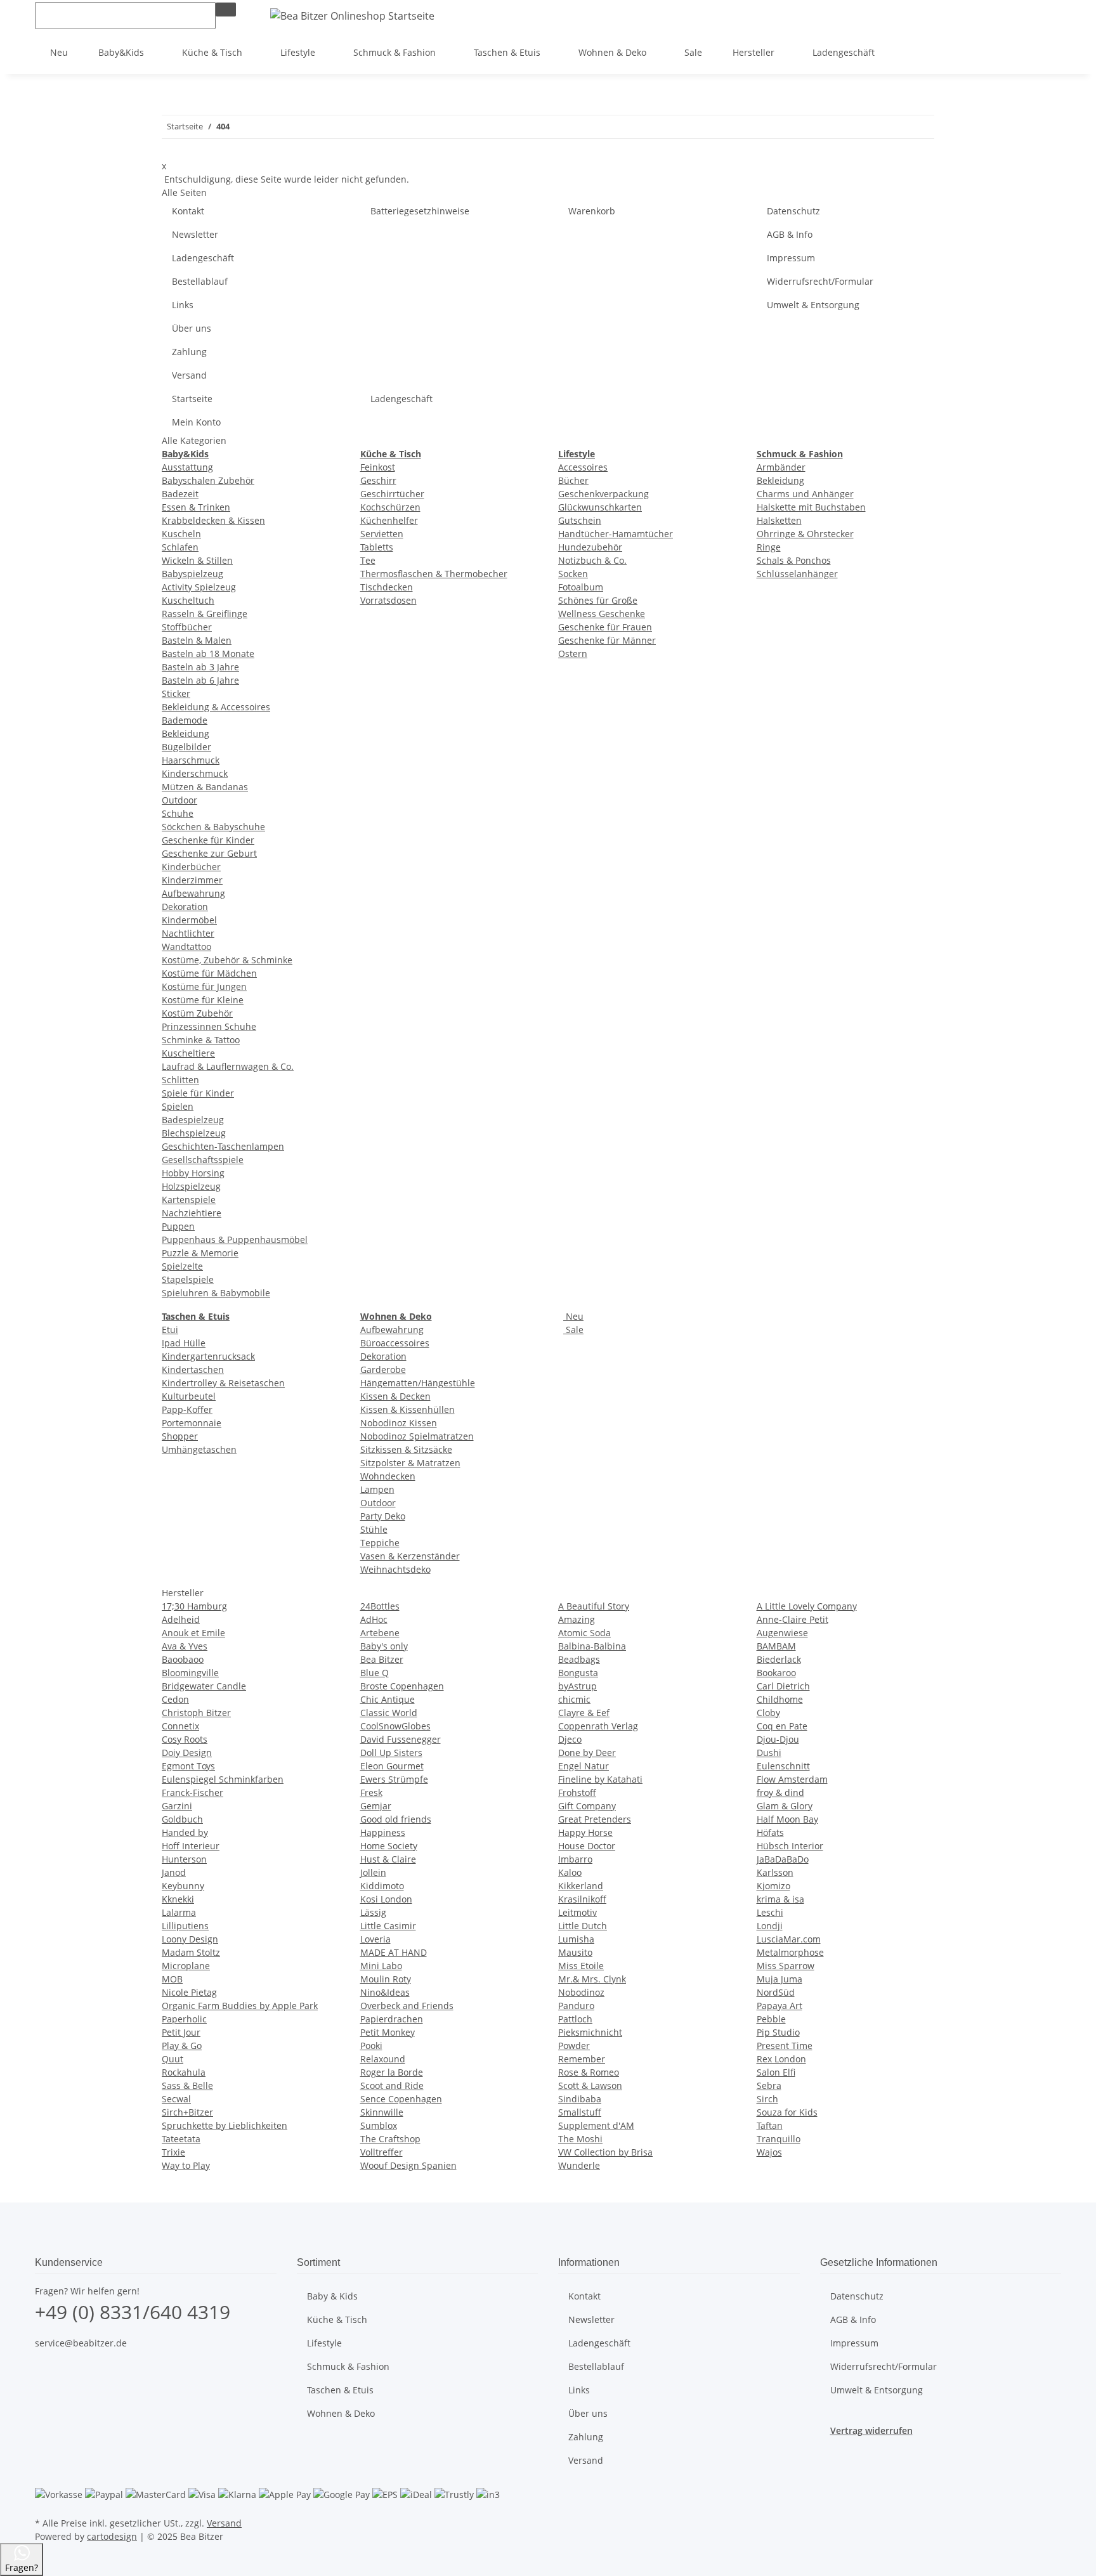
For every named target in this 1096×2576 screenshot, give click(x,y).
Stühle (374, 1529)
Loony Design (190, 1939)
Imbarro (575, 1859)
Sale (573, 1330)
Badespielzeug (193, 1120)
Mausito (575, 1952)
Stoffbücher (187, 627)
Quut (173, 2059)
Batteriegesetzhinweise (420, 211)
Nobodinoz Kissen (399, 1423)
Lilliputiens (185, 1926)
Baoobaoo (183, 1659)
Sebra (769, 2085)
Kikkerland (581, 1886)
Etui (170, 1330)
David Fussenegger (401, 1739)
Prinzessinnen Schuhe (209, 1026)
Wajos (769, 2152)
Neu (573, 1316)
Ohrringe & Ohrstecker (805, 534)
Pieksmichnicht (590, 2032)
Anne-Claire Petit (793, 1619)
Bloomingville (190, 1673)
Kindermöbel (189, 920)
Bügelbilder (186, 747)
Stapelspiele (188, 1279)
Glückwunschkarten (600, 507)
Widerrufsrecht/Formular (820, 281)
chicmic (574, 1699)
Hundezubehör (590, 547)
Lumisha (576, 1939)
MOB (172, 1979)
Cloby (768, 1713)
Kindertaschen (193, 1369)
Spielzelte (182, 1266)
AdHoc (374, 1619)
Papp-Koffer (187, 1409)
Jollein (373, 1872)
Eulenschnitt (783, 1766)
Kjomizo (773, 1886)
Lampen (377, 1489)
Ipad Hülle (184, 1343)
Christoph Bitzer (196, 1713)
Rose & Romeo (589, 2072)
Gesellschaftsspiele (203, 1160)
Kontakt (188, 211)
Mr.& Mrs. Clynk (592, 1979)
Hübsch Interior (790, 1846)
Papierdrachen (392, 2019)
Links (183, 305)
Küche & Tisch (337, 2319)
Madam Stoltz (191, 1952)
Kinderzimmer (192, 880)
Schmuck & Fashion (348, 2366)
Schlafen (180, 547)
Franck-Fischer (192, 1792)
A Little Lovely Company (807, 1606)
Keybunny (183, 1886)
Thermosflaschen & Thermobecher (434, 574)
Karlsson (775, 1872)
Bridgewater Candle (204, 1686)
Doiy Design (187, 1753)
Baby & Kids (332, 2296)
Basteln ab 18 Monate (208, 654)
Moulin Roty (386, 1979)
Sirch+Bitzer (187, 2112)
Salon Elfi (776, 2072)
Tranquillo (779, 2139)
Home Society (389, 1846)
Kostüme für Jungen (204, 986)
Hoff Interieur (191, 1846)
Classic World (389, 1713)
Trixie (173, 2152)
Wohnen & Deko (341, 2413)
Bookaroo (776, 1673)
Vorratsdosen (388, 600)
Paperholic (184, 2019)
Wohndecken (388, 1476)
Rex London (781, 2059)
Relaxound (383, 2059)
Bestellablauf (200, 281)
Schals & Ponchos (794, 560)
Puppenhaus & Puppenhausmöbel (235, 1239)
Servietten (382, 534)
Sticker (176, 693)
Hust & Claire (388, 1859)
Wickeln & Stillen (197, 560)
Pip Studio (778, 2032)
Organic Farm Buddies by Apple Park (240, 2006)
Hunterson (184, 1859)
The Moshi (580, 2139)
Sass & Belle (187, 2085)
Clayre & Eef (584, 1713)
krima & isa (780, 1899)
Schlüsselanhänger (797, 574)
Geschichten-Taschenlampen (223, 1146)
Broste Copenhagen (402, 1686)
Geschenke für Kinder (208, 840)
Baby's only (384, 1646)
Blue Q (375, 1673)
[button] (1010, 15)
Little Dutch (583, 1926)
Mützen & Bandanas (205, 787)
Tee (368, 560)
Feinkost (378, 467)
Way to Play (186, 2165)
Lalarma (179, 1912)
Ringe (769, 547)
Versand (189, 375)
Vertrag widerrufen (871, 2430)
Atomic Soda (584, 1633)
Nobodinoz (581, 1992)
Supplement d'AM (596, 2125)
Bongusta (578, 1673)
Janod (174, 1872)
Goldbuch (182, 1819)
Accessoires (583, 467)
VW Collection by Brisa (605, 2152)
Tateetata (181, 2139)
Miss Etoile (581, 1966)
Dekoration (185, 907)
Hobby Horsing (193, 1173)
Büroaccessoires (395, 1343)
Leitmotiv (577, 1912)
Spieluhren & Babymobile (216, 1293)
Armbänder (781, 467)
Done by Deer (587, 1753)
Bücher (573, 480)
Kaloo (570, 1872)
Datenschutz (793, 211)
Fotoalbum (581, 587)
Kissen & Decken (395, 1396)
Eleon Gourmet (392, 1766)
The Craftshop (390, 2139)
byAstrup (577, 1686)
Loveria (375, 1939)
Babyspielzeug (192, 574)
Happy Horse (585, 1832)
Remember (582, 2059)
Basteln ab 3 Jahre (200, 667)
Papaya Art (780, 2006)
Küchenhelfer (389, 520)
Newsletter (195, 234)
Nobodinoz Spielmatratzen (417, 1436)
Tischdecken (387, 587)
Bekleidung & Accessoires (216, 707)
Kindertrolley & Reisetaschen (223, 1383)
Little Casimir (388, 1926)
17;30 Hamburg (194, 1606)
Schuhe (178, 813)
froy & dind (780, 1792)
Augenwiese (782, 1633)
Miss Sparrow (786, 1966)
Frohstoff (577, 1792)
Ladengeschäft (844, 52)
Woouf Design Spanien (408, 2165)
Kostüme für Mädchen (209, 973)
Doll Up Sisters (391, 1753)
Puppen (178, 1226)
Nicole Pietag (189, 1992)
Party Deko (383, 1516)
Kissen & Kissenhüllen (408, 1409)
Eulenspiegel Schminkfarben (223, 1779)
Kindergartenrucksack (208, 1356)
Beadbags (579, 1659)
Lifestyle (324, 2343)
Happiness (383, 1832)
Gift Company (587, 1806)
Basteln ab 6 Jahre (200, 680)
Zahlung (189, 352)
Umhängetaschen (199, 1449)
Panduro (576, 2006)
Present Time (785, 2046)
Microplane (186, 1966)
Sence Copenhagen (401, 2099)
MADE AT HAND (394, 1952)
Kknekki (178, 1899)
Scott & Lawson (590, 2085)
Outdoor (179, 800)
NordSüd (776, 1992)
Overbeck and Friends (407, 2006)
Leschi (770, 1912)
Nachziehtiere (192, 1213)
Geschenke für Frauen (605, 627)
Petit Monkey (388, 2032)
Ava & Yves (185, 1646)
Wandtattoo (186, 946)
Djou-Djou (778, 1739)
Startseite (192, 399)
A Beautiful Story (594, 1606)
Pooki (371, 2046)
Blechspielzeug (194, 1133)
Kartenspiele (189, 1200)
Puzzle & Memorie (200, 1253)
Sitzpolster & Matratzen (410, 1463)
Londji (770, 1926)
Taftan (770, 2125)
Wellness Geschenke (602, 614)
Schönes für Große (598, 600)
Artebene (380, 1633)
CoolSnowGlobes (395, 1726)
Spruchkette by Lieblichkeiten (225, 2125)
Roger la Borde (392, 2072)
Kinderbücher (191, 867)
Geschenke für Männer (607, 640)
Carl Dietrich (783, 1686)
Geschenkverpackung (603, 494)
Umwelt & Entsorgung (813, 305)
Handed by (185, 1832)
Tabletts (377, 547)
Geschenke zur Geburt (209, 853)
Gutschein (580, 520)
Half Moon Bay (787, 1819)
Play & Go (182, 2046)
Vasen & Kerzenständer (410, 1556)
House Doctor (587, 1846)
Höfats (770, 1832)
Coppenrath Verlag (598, 1726)
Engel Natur (584, 1766)
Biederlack (779, 1659)
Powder (574, 2046)
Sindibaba (580, 2099)
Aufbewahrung (193, 893)
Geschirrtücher (392, 494)
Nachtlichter (188, 933)
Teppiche (380, 1543)
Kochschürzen (390, 507)
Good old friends (396, 1819)
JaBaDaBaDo (783, 1859)
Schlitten (180, 1080)
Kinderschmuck (195, 773)
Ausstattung (187, 467)
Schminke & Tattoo (201, 1040)
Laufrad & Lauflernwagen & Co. (228, 1066)
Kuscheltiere (188, 1053)
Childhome (780, 1699)
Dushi (769, 1753)
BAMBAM (776, 1646)
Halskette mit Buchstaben (811, 507)
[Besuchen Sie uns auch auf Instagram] (45, 2387)
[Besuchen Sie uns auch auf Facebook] (45, 2372)
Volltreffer (382, 2152)
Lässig (373, 1912)
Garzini (177, 1806)
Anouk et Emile (193, 1633)
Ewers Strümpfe (394, 1779)
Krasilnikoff (582, 1899)
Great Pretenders (595, 1819)
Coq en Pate (782, 1726)
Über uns (192, 328)
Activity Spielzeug (199, 587)
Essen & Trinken (196, 507)
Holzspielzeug (191, 1186)
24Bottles (380, 1606)
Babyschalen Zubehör (208, 480)
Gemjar (376, 1806)
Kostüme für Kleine (203, 1000)
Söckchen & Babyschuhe (213, 827)
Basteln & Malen (197, 640)
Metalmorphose (790, 1952)
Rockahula (184, 2072)
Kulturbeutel (189, 1396)
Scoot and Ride (392, 2085)
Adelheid (181, 1619)
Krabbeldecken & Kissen (213, 520)
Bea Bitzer (382, 1659)
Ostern (573, 654)
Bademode (185, 720)
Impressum (791, 258)
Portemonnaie (192, 1423)
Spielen (178, 1106)
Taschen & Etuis (340, 2390)
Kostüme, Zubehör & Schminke (227, 960)
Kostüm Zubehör (197, 1013)
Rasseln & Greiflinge (205, 614)
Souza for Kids (787, 2112)
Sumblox (379, 2125)
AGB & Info (790, 234)
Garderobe (383, 1369)
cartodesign (112, 2536)
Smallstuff (580, 2112)
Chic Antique (388, 1699)
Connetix (180, 1726)
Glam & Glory (785, 1806)
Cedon (175, 1699)
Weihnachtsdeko (395, 1569)
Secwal (176, 2099)
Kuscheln (181, 534)
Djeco (570, 1739)
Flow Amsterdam (792, 1779)
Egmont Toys (188, 1766)
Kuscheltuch (188, 600)
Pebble (771, 2019)
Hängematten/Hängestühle (418, 1383)
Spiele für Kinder (198, 1093)
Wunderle (579, 2165)
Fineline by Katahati (600, 1779)
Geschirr (378, 480)
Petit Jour (181, 2032)
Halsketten (779, 520)
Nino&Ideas (385, 1992)
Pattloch (575, 2019)
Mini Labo (381, 1966)
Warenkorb (592, 211)
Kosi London (386, 1899)
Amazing (577, 1619)
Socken (573, 574)
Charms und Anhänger (805, 494)
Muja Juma (780, 1979)
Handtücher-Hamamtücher (616, 534)
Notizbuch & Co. (592, 560)
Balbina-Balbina (592, 1646)
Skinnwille (382, 2112)
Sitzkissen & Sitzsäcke (406, 1449)
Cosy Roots (185, 1739)
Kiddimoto (382, 1886)
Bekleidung (186, 733)
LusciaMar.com (789, 1939)
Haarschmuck (191, 760)
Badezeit (180, 494)
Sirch (767, 2099)
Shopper (180, 1436)
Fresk (371, 1792)
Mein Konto (196, 422)
